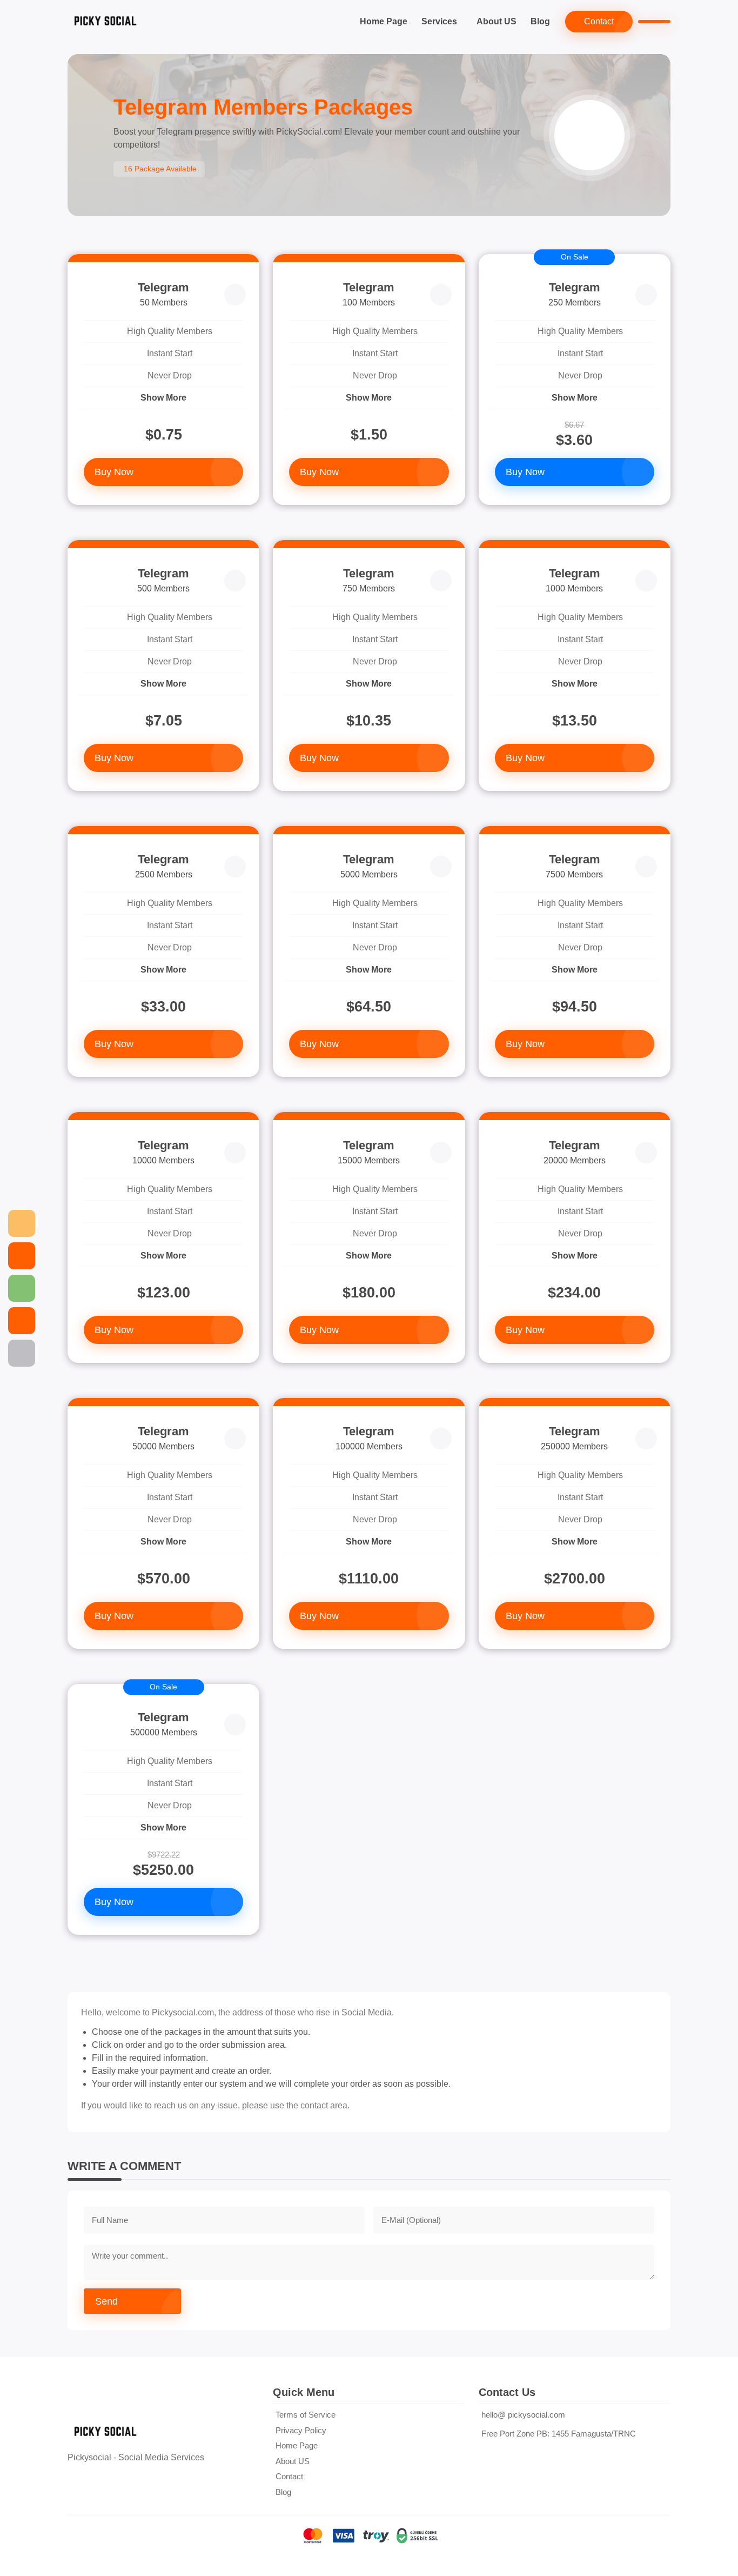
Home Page (384, 21)
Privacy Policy (301, 2430)
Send (106, 2301)
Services (439, 21)
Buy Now (114, 472)
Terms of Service (306, 2415)
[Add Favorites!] (235, 295)
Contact (599, 21)
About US (497, 21)
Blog (540, 21)
